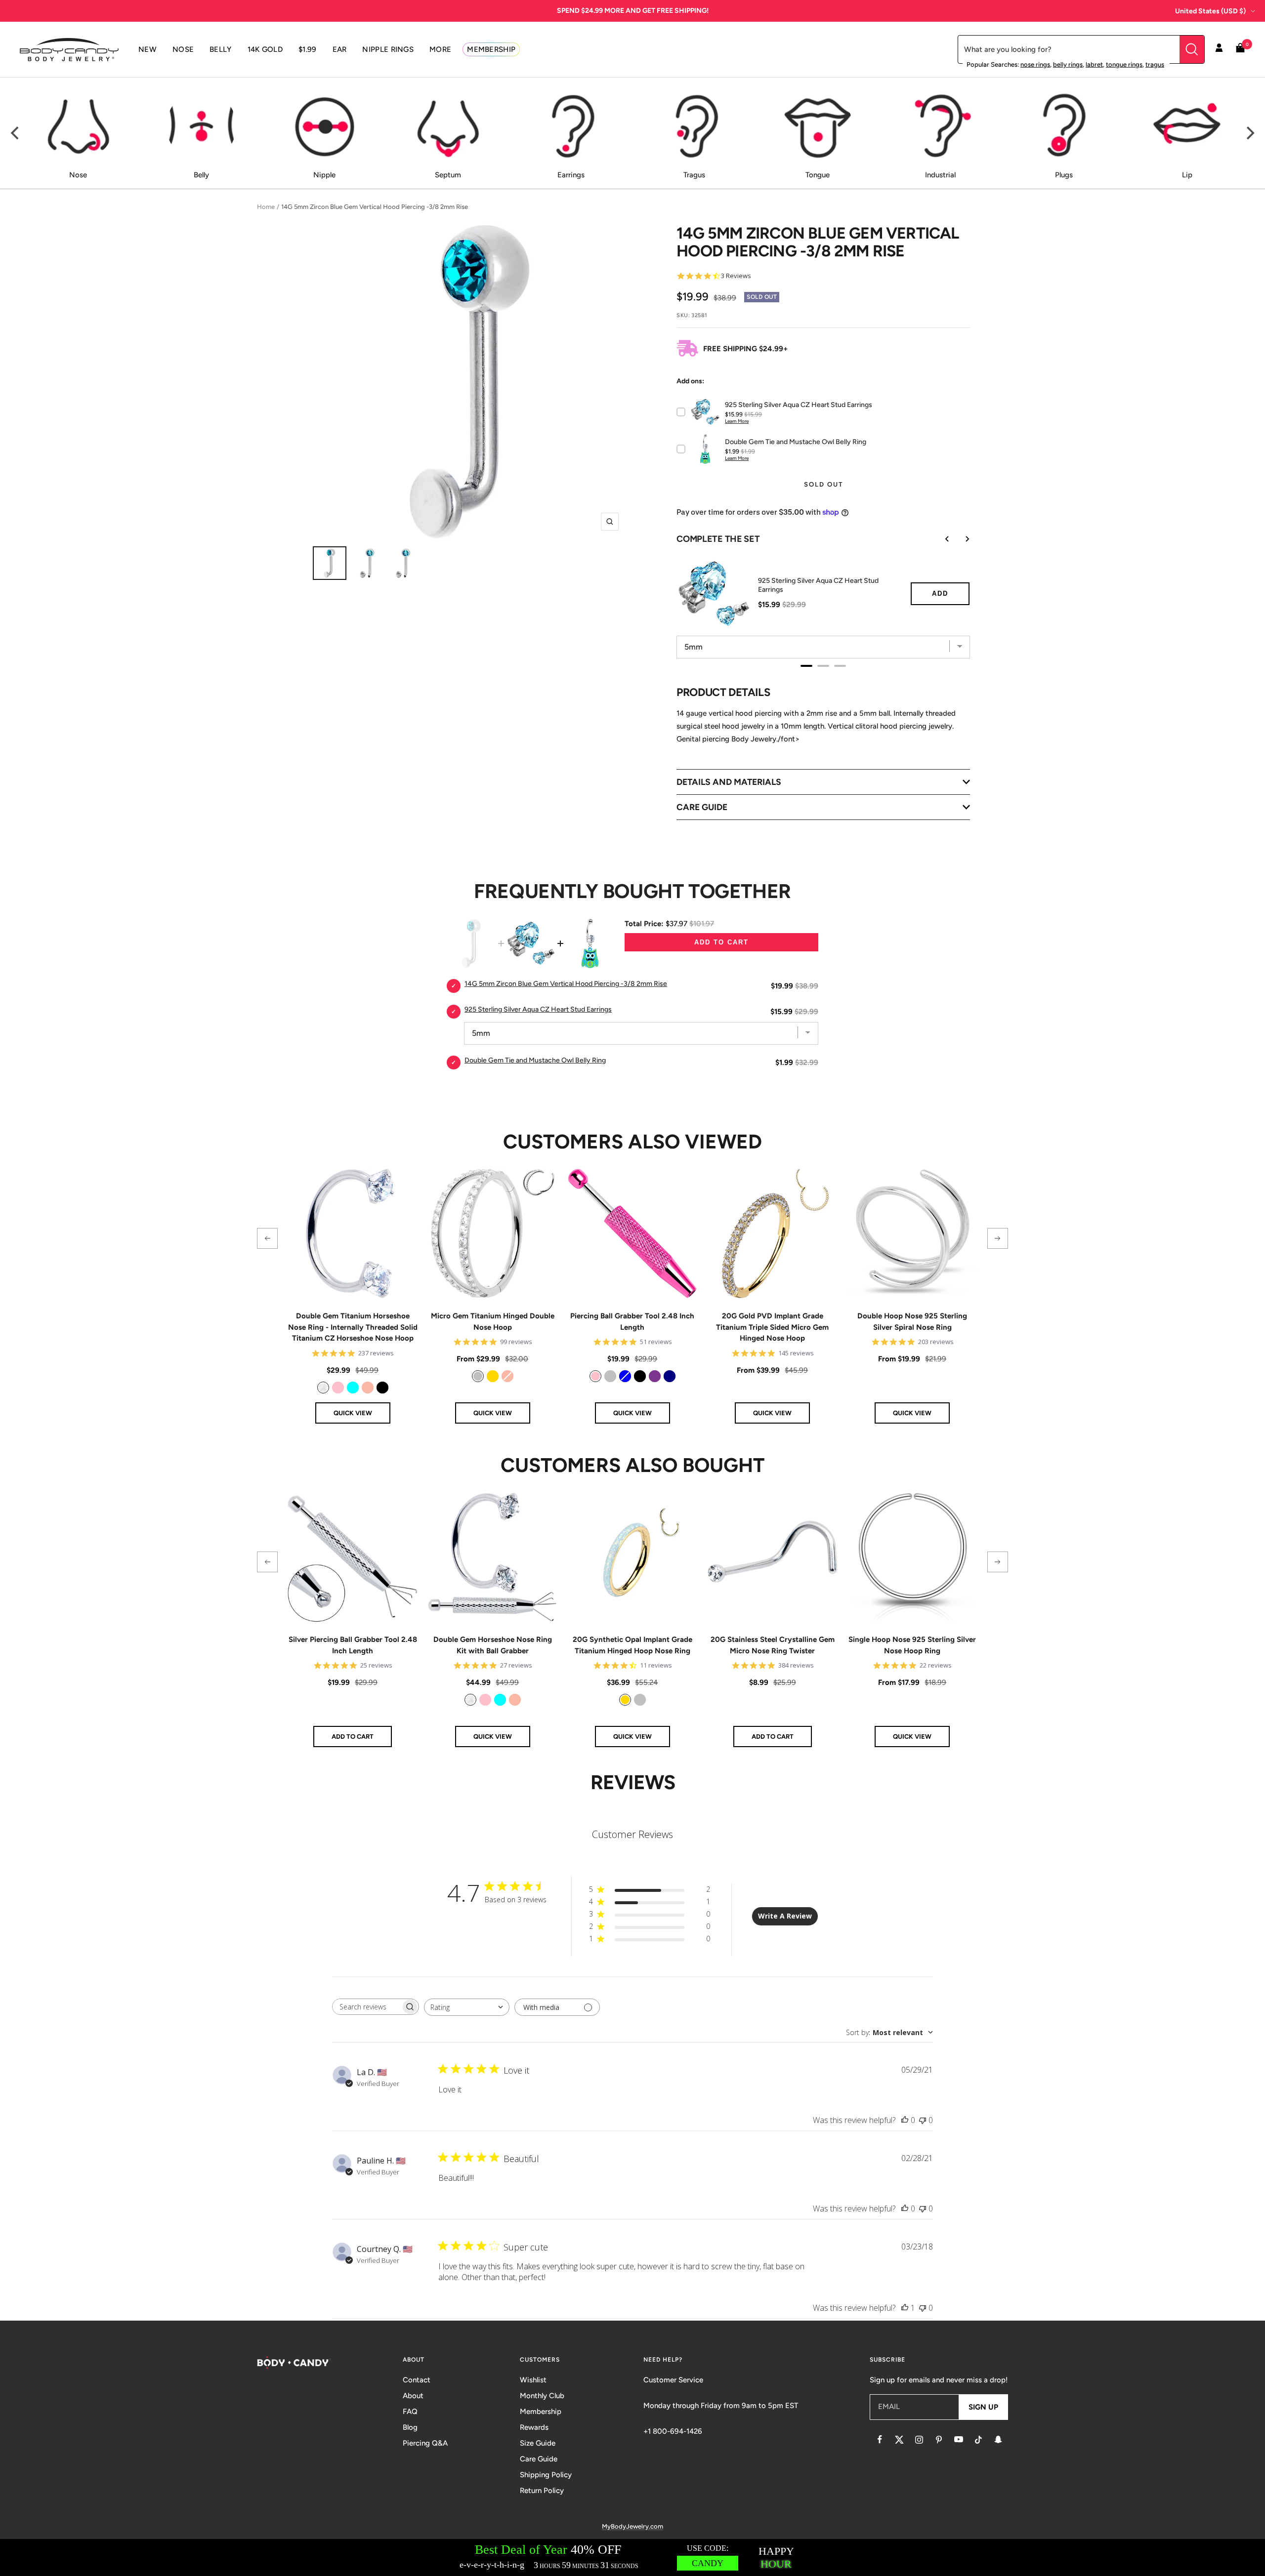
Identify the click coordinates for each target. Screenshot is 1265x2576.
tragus (1155, 64)
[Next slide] (960, 539)
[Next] (1249, 133)
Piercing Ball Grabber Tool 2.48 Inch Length (632, 1322)
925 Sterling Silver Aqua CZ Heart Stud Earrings (818, 585)
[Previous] (16, 133)
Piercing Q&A (425, 2443)
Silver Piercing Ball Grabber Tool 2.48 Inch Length (353, 1645)
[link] (323, 1388)
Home (266, 207)
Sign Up (983, 2407)
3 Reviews (736, 276)
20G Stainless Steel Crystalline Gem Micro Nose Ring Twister (773, 1645)
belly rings (1068, 64)
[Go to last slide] (940, 539)
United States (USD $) (1210, 11)
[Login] (1219, 49)
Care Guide (539, 2459)
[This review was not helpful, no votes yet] (923, 2120)
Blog (410, 2427)
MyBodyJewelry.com (632, 2526)
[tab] (806, 666)
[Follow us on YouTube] (959, 2440)
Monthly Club (542, 2396)
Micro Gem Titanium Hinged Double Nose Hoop (493, 1322)
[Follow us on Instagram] (919, 2440)
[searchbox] (367, 2007)
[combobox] (467, 2007)
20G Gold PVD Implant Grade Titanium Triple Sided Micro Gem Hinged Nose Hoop (772, 1327)
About (413, 2396)
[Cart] (1240, 50)
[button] (267, 1238)
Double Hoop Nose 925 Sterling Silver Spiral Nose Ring (912, 1322)
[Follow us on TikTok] (978, 2440)
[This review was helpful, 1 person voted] (905, 2308)
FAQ (410, 2412)
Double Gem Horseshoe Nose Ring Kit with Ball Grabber (493, 1645)
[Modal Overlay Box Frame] (632, 2557)
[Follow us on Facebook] (880, 2440)
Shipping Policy (546, 2475)
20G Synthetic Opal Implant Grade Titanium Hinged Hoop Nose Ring (632, 1645)
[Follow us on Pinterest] (939, 2440)
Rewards (534, 2427)
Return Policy (542, 2491)
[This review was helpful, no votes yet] (905, 2120)
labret (1094, 64)
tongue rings (1124, 64)
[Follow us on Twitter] (899, 2440)
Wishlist (533, 2380)
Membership (541, 2412)
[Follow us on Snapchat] (998, 2440)
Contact (417, 2380)
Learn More (737, 421)
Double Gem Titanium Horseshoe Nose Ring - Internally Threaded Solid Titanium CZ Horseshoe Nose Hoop (353, 1327)
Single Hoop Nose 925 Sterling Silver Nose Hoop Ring (912, 1645)
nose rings (1035, 64)
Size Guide (538, 2443)
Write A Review (785, 1916)
